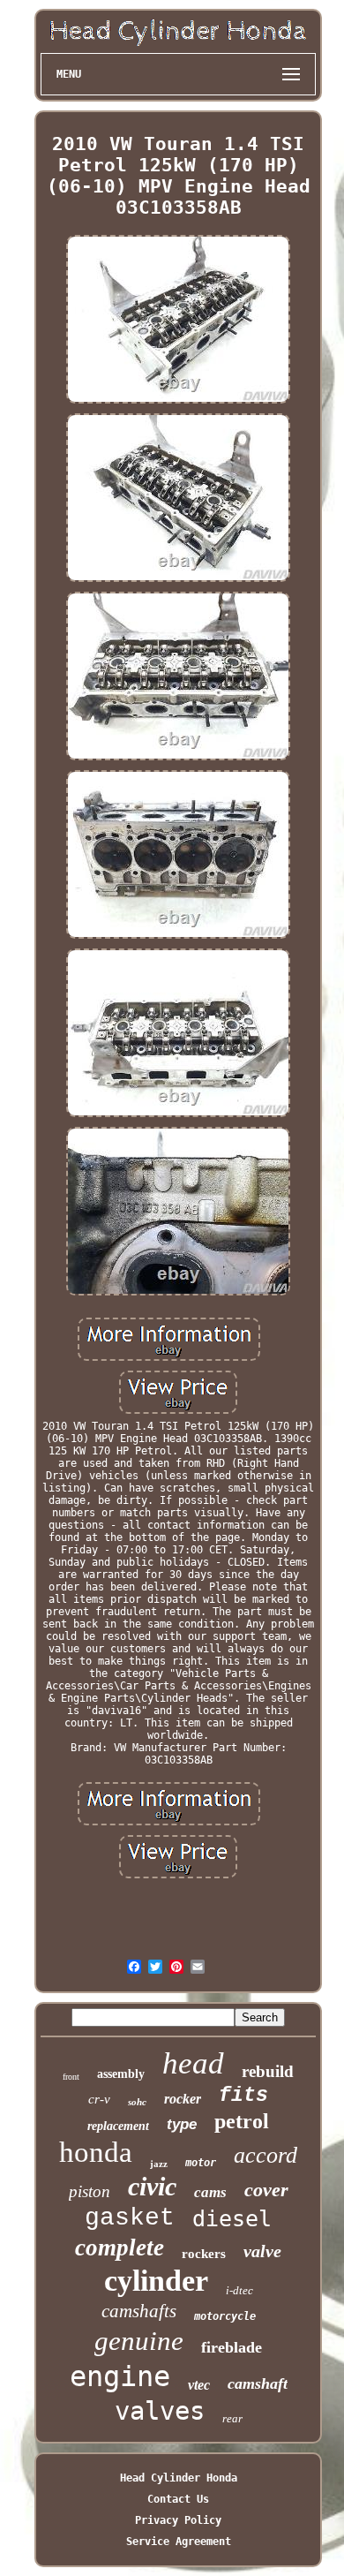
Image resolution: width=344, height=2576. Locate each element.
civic (152, 2186)
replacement (118, 2126)
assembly (121, 2074)
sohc (137, 2102)
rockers (204, 2254)
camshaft (258, 2383)
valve (262, 2251)
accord (265, 2155)
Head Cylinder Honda (179, 2478)
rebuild (268, 2071)
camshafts (139, 2311)
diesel (232, 2219)
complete (120, 2247)
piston (90, 2191)
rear (232, 2418)
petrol (242, 2121)
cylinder (156, 2281)
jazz (159, 2164)
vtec (199, 2385)
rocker (183, 2099)
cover (266, 2190)
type (182, 2124)
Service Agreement (179, 2542)
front (71, 2077)
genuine (139, 2341)
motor (201, 2163)
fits (243, 2096)
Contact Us (178, 2499)
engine (120, 2376)
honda (96, 2152)
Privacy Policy (178, 2520)
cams (210, 2192)
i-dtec (239, 2290)
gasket (130, 2218)
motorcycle (225, 2316)
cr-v (99, 2099)
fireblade (232, 2347)
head (193, 2063)
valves (160, 2411)
